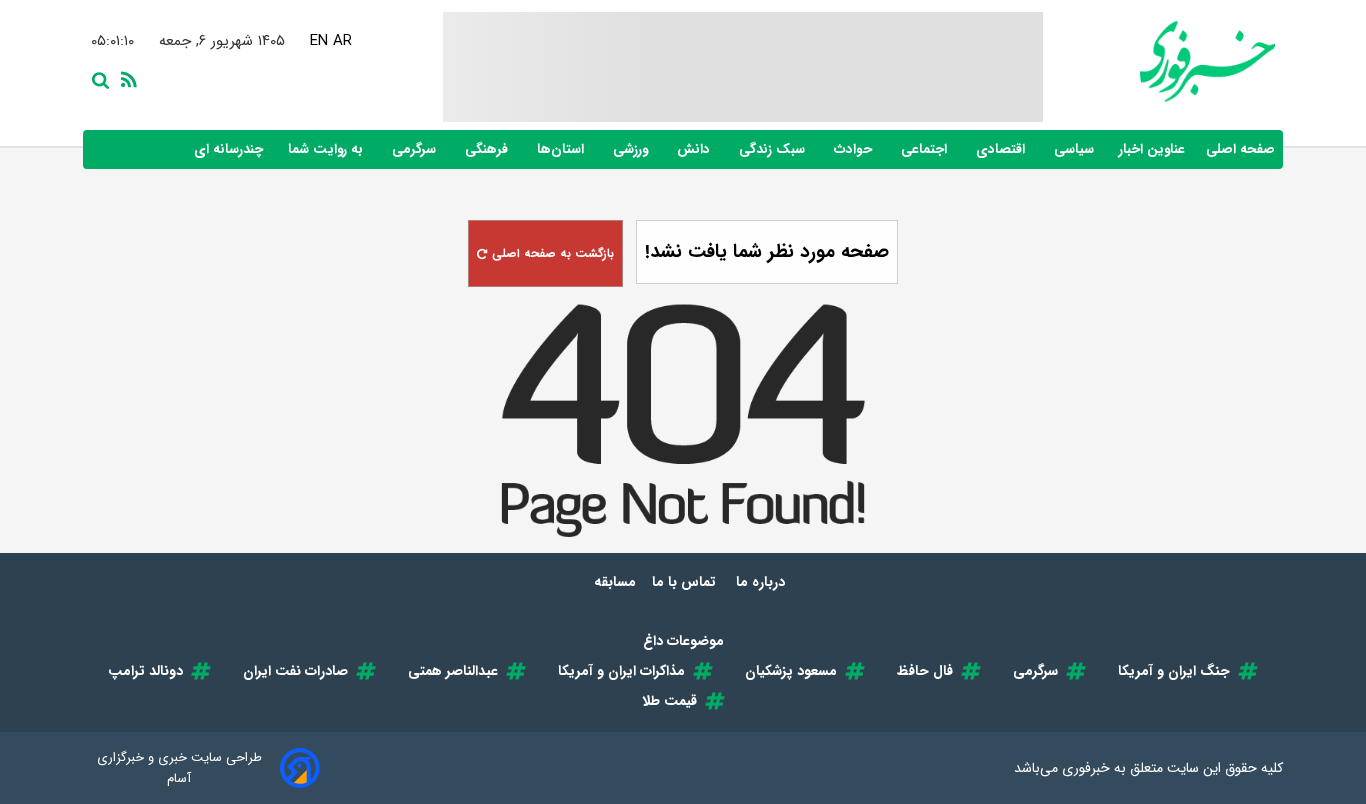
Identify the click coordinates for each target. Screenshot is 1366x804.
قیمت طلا (669, 701)
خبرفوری (1086, 768)
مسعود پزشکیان (791, 671)
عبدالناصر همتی (453, 671)
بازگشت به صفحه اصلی (551, 253)
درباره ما (762, 582)
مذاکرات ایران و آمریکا (621, 671)
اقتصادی (1002, 149)
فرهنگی (488, 149)
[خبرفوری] (1159, 61)
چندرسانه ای (230, 149)
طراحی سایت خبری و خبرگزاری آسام (179, 768)
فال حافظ (925, 671)
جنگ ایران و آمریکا (1174, 671)
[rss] (125, 78)
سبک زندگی (774, 149)
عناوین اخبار (1152, 149)
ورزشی (632, 149)
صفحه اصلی (1240, 149)
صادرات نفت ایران (295, 671)
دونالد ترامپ (145, 671)
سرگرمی (416, 149)
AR (340, 41)
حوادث (855, 149)
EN (317, 41)
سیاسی (1076, 149)
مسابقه (615, 582)
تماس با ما (686, 582)
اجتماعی (926, 149)
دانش (695, 149)
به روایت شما (327, 149)
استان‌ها (562, 149)
